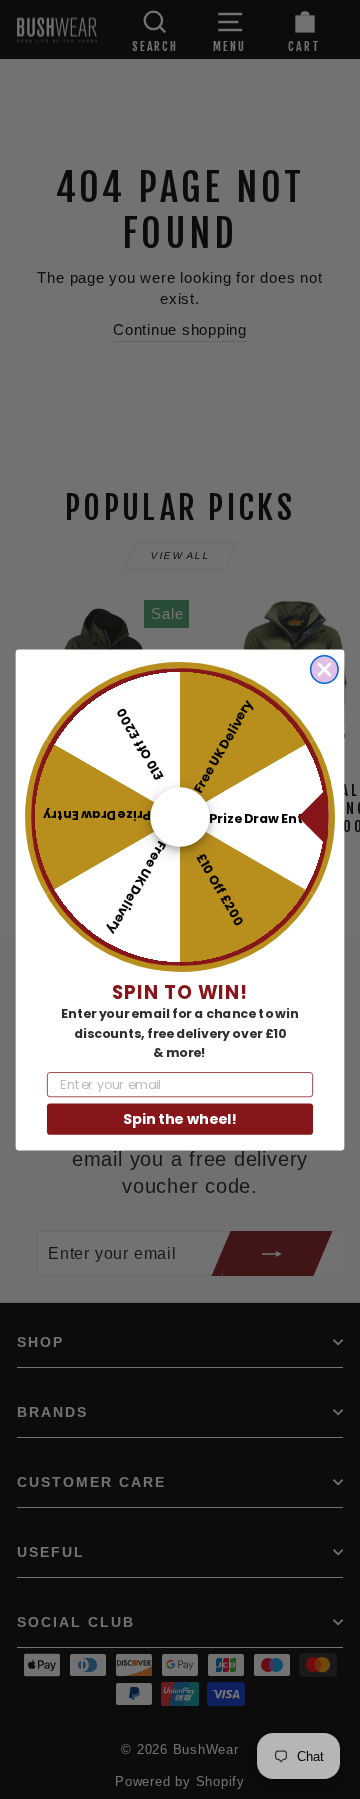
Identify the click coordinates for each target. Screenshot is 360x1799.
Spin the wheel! (179, 1118)
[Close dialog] (324, 668)
